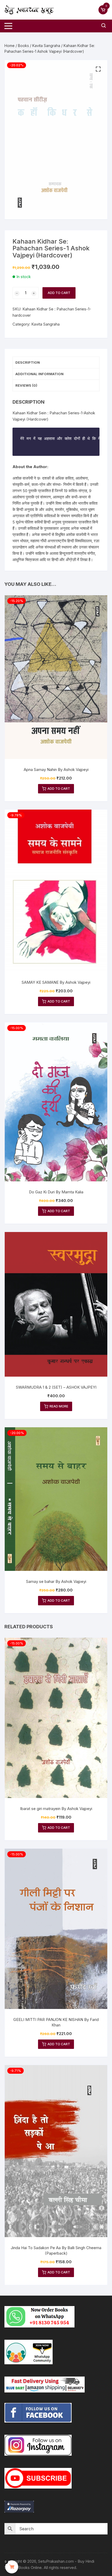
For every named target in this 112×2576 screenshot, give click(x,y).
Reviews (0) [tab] (26, 385)
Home (10, 46)
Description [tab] (28, 362)
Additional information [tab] (39, 374)
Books (23, 46)
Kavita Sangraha (46, 46)
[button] (98, 69)
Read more (59, 1406)
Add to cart (59, 293)
